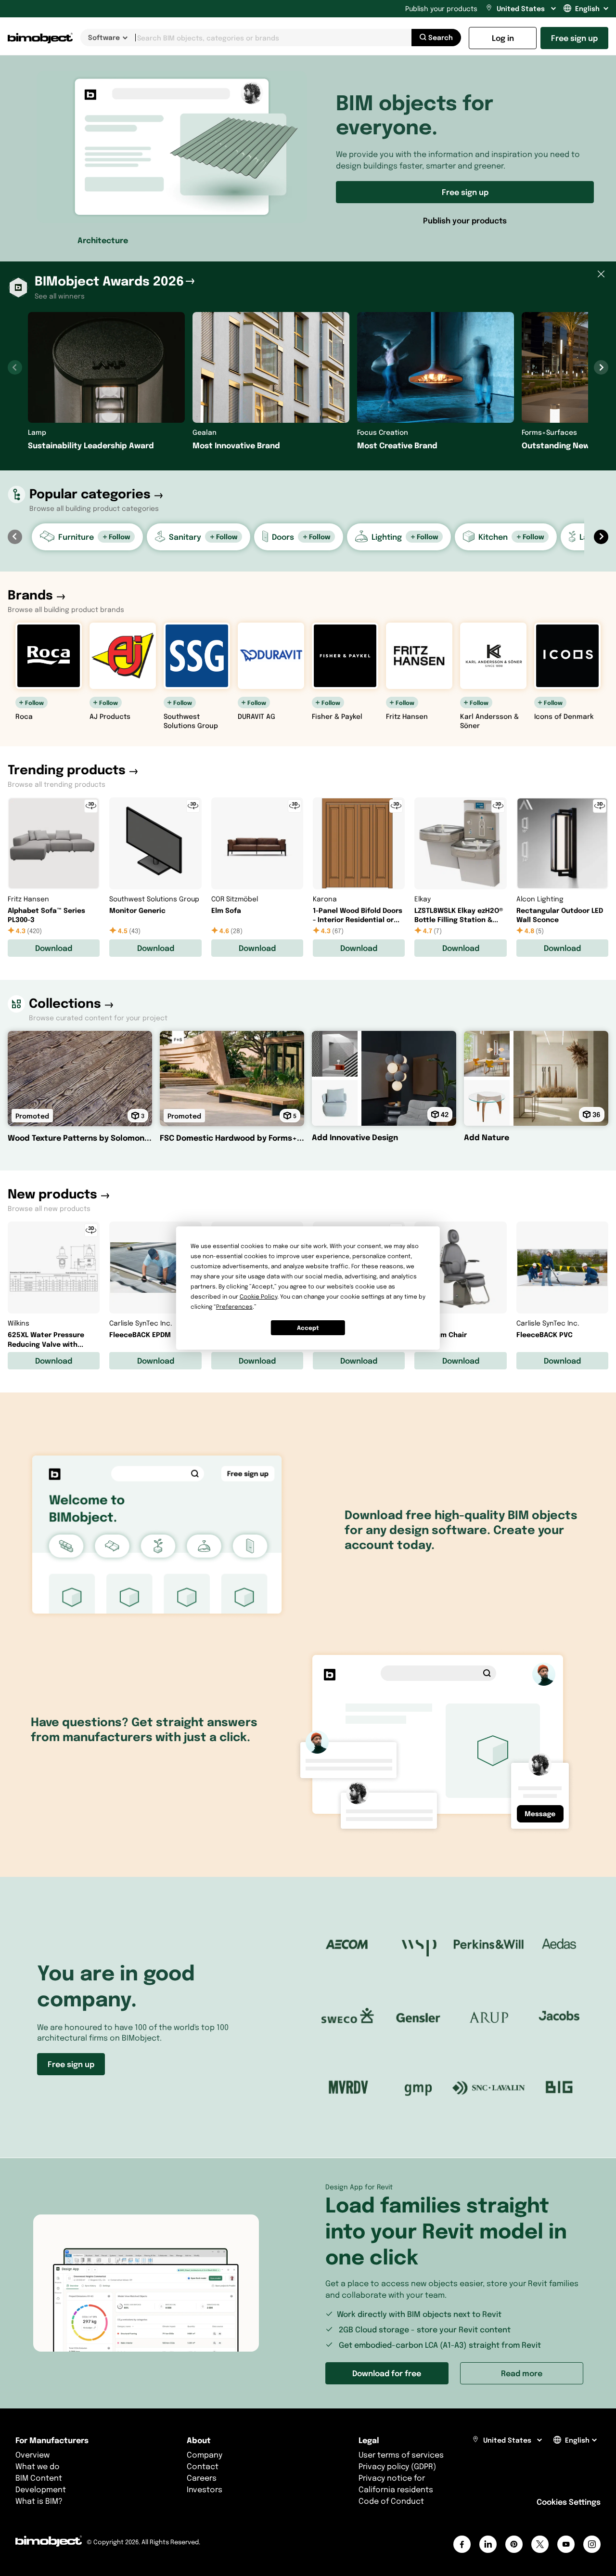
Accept (308, 1328)
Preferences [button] (234, 1307)
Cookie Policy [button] (258, 1296)
